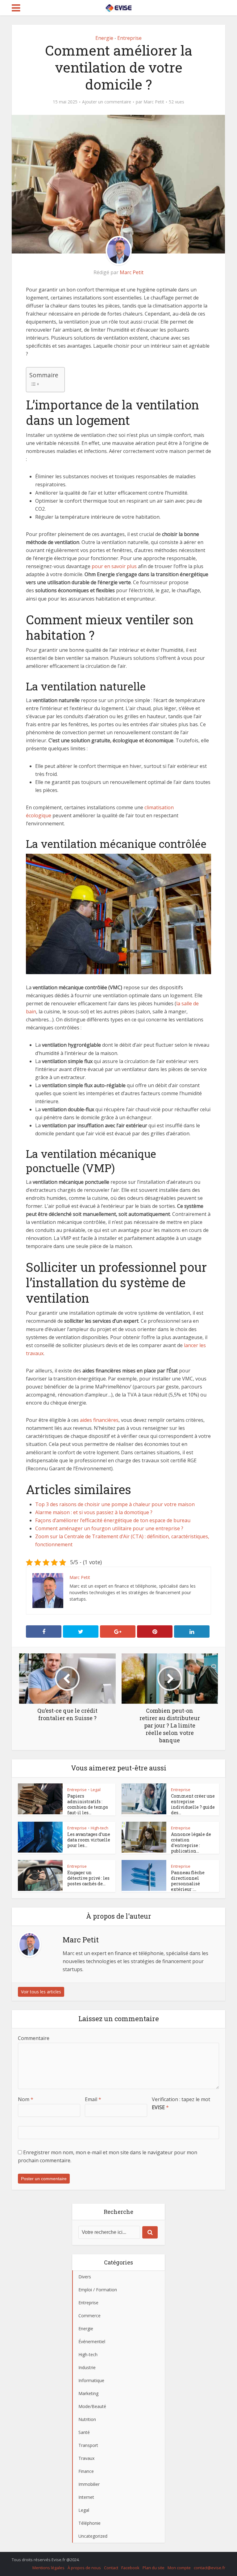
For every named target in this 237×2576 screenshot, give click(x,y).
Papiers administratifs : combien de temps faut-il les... (88, 1804)
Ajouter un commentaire (107, 102)
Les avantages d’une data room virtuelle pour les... (89, 1840)
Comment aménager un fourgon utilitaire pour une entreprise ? (109, 1528)
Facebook (130, 2568)
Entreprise (129, 38)
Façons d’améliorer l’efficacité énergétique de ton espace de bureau (113, 1520)
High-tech (100, 1828)
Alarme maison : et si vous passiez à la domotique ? (94, 1512)
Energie (104, 38)
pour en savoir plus (114, 566)
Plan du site (154, 2568)
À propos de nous (84, 2568)
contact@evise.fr (210, 2568)
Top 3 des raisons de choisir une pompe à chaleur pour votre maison (115, 1504)
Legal (96, 1790)
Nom (26, 2099)
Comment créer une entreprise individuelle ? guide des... (193, 1804)
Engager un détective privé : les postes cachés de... (88, 1878)
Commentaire (34, 2038)
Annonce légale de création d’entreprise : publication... (191, 1843)
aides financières (99, 1420)
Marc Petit (154, 102)
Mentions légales (48, 2568)
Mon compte (179, 2568)
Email (93, 2099)
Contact (111, 2568)
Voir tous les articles (41, 1992)
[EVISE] (118, 7)
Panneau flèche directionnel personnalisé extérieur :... (188, 1881)
